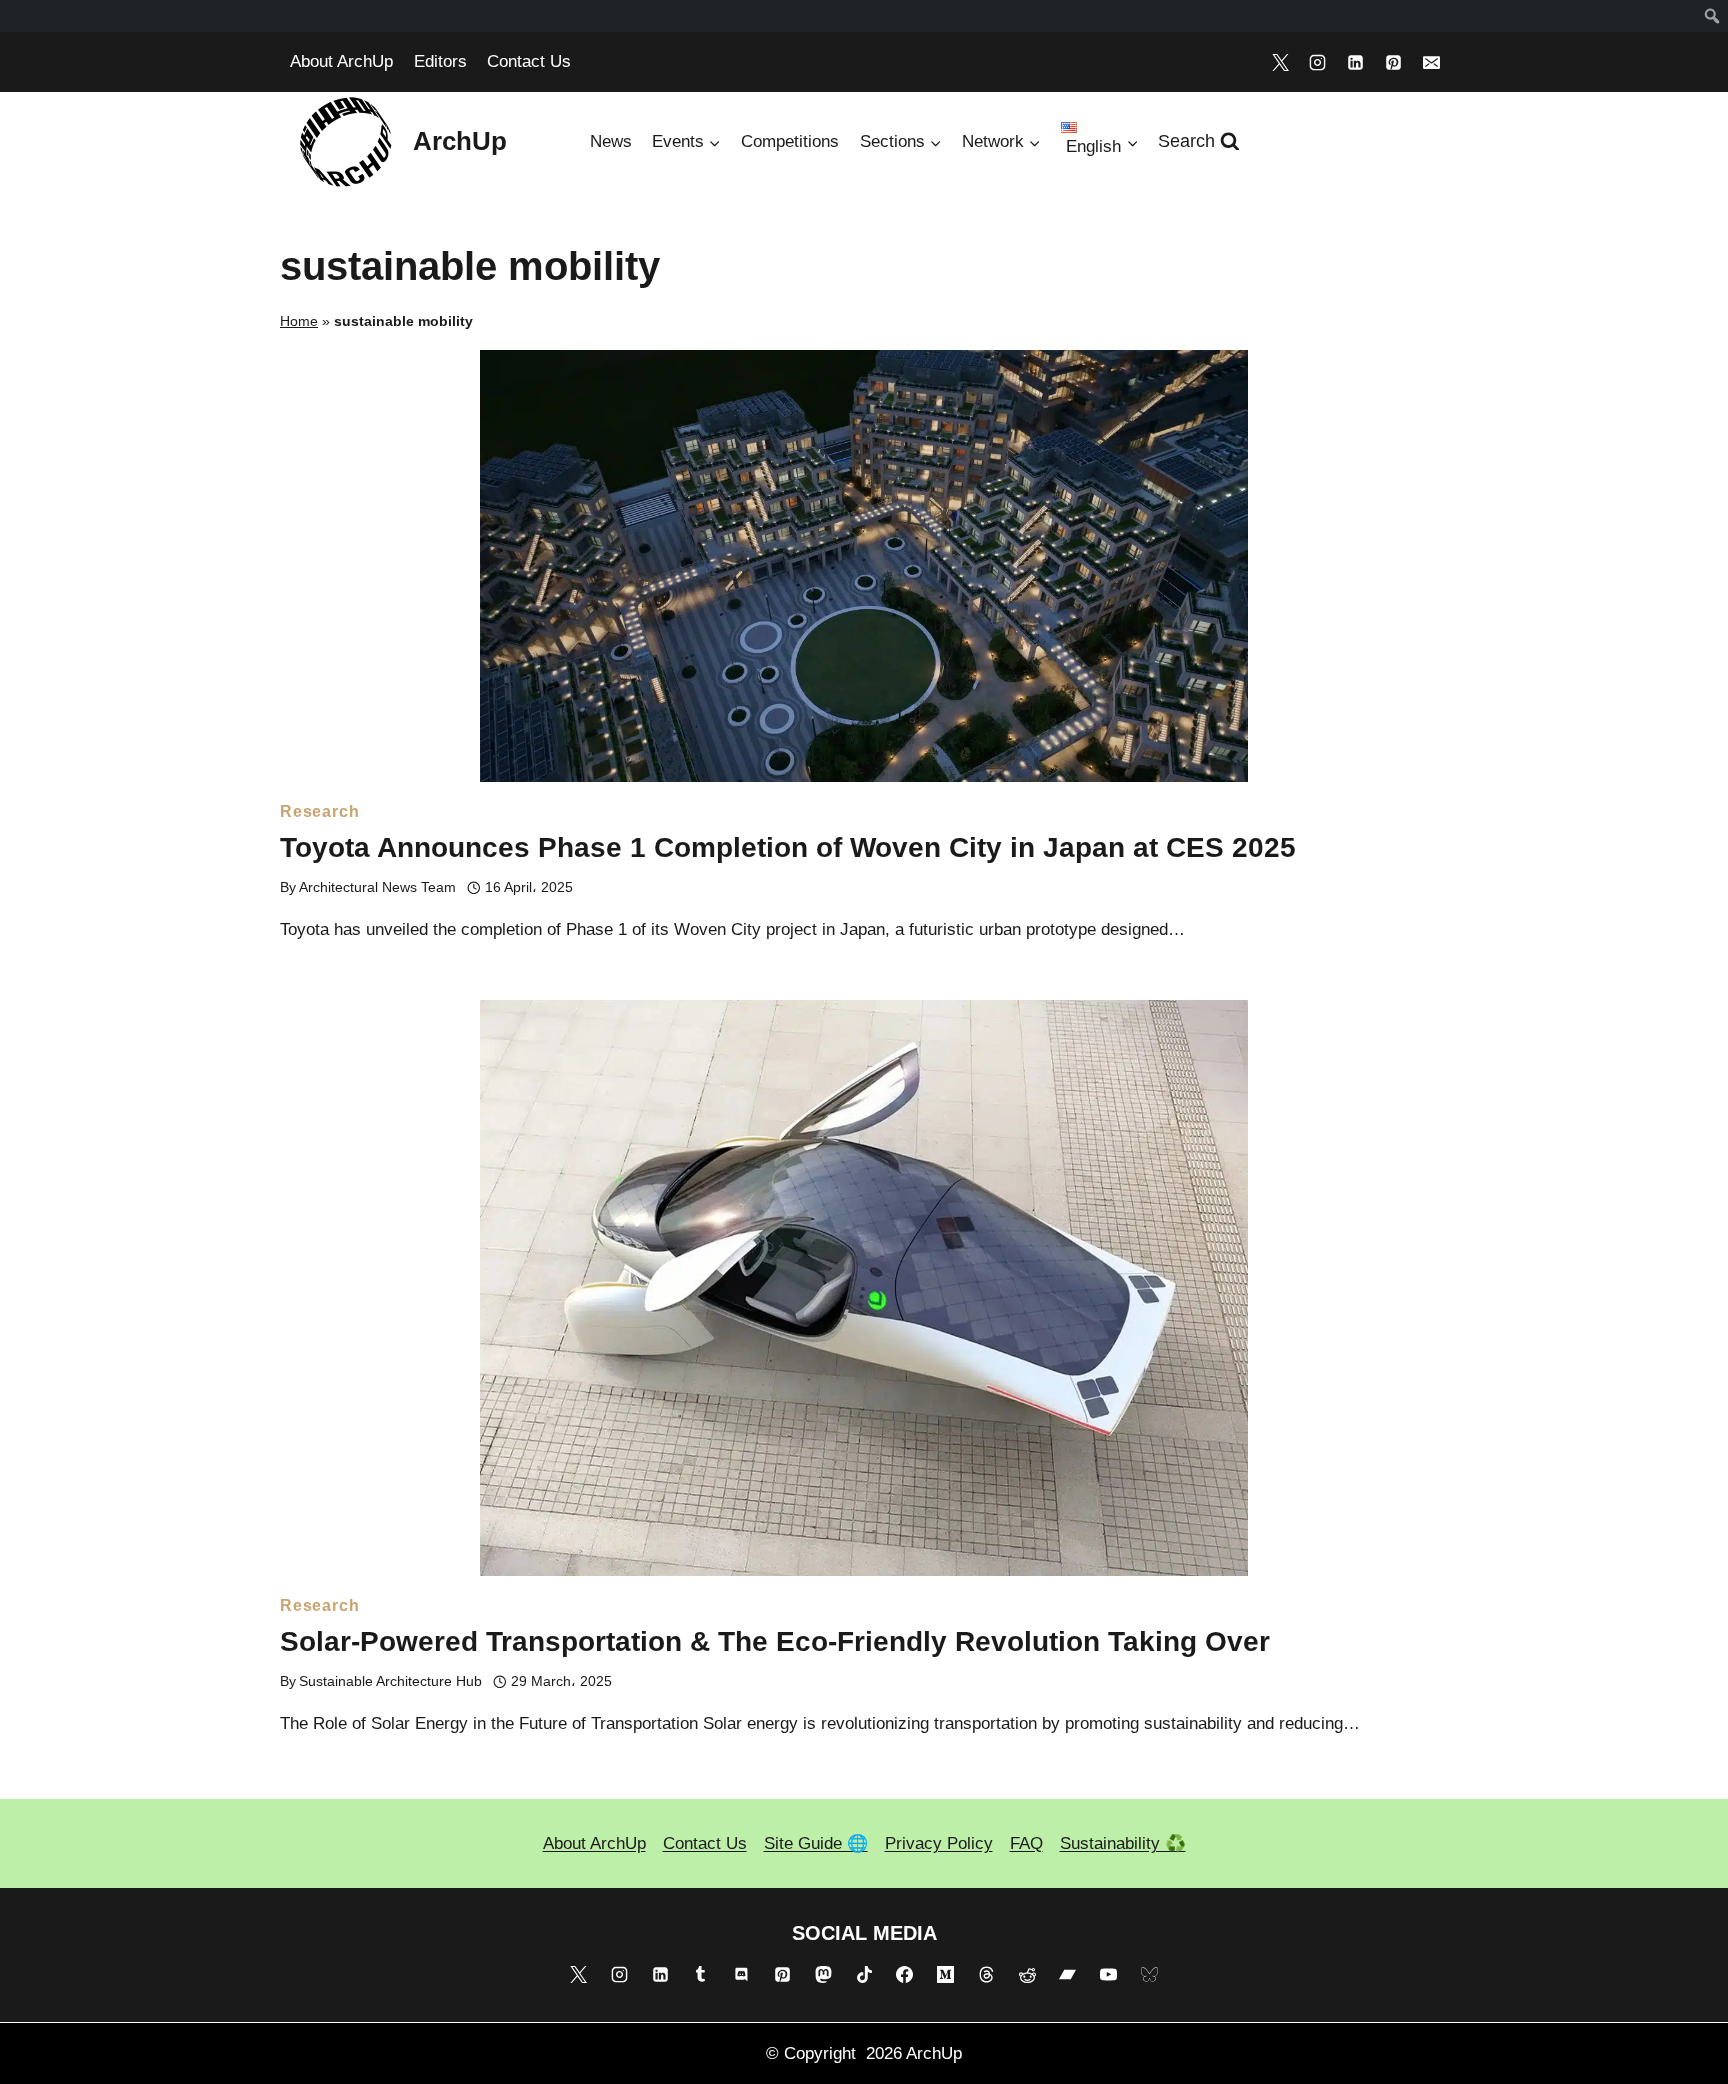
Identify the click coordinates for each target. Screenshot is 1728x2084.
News (611, 141)
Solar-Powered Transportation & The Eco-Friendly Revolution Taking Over (775, 1641)
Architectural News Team (377, 887)
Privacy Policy (939, 1843)
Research (319, 811)
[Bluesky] (1150, 1975)
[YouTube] (1109, 1975)
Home (299, 321)
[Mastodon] (823, 1975)
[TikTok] (864, 1975)
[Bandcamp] (1068, 1975)
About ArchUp (341, 61)
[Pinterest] (1393, 62)
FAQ (1026, 1843)
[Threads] (986, 1975)
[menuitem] (1712, 16)
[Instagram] (1318, 62)
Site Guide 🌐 (816, 1843)
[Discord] (742, 1975)
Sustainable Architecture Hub (390, 1681)
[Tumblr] (701, 1975)
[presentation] (864, 566)
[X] (1280, 62)
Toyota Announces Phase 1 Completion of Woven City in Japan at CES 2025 (788, 847)
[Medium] (946, 1975)
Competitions (790, 141)
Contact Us (529, 61)
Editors (440, 61)
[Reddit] (1027, 1975)
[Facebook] (905, 1975)
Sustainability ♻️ (1123, 1843)
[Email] (1431, 62)
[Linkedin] (1356, 62)
